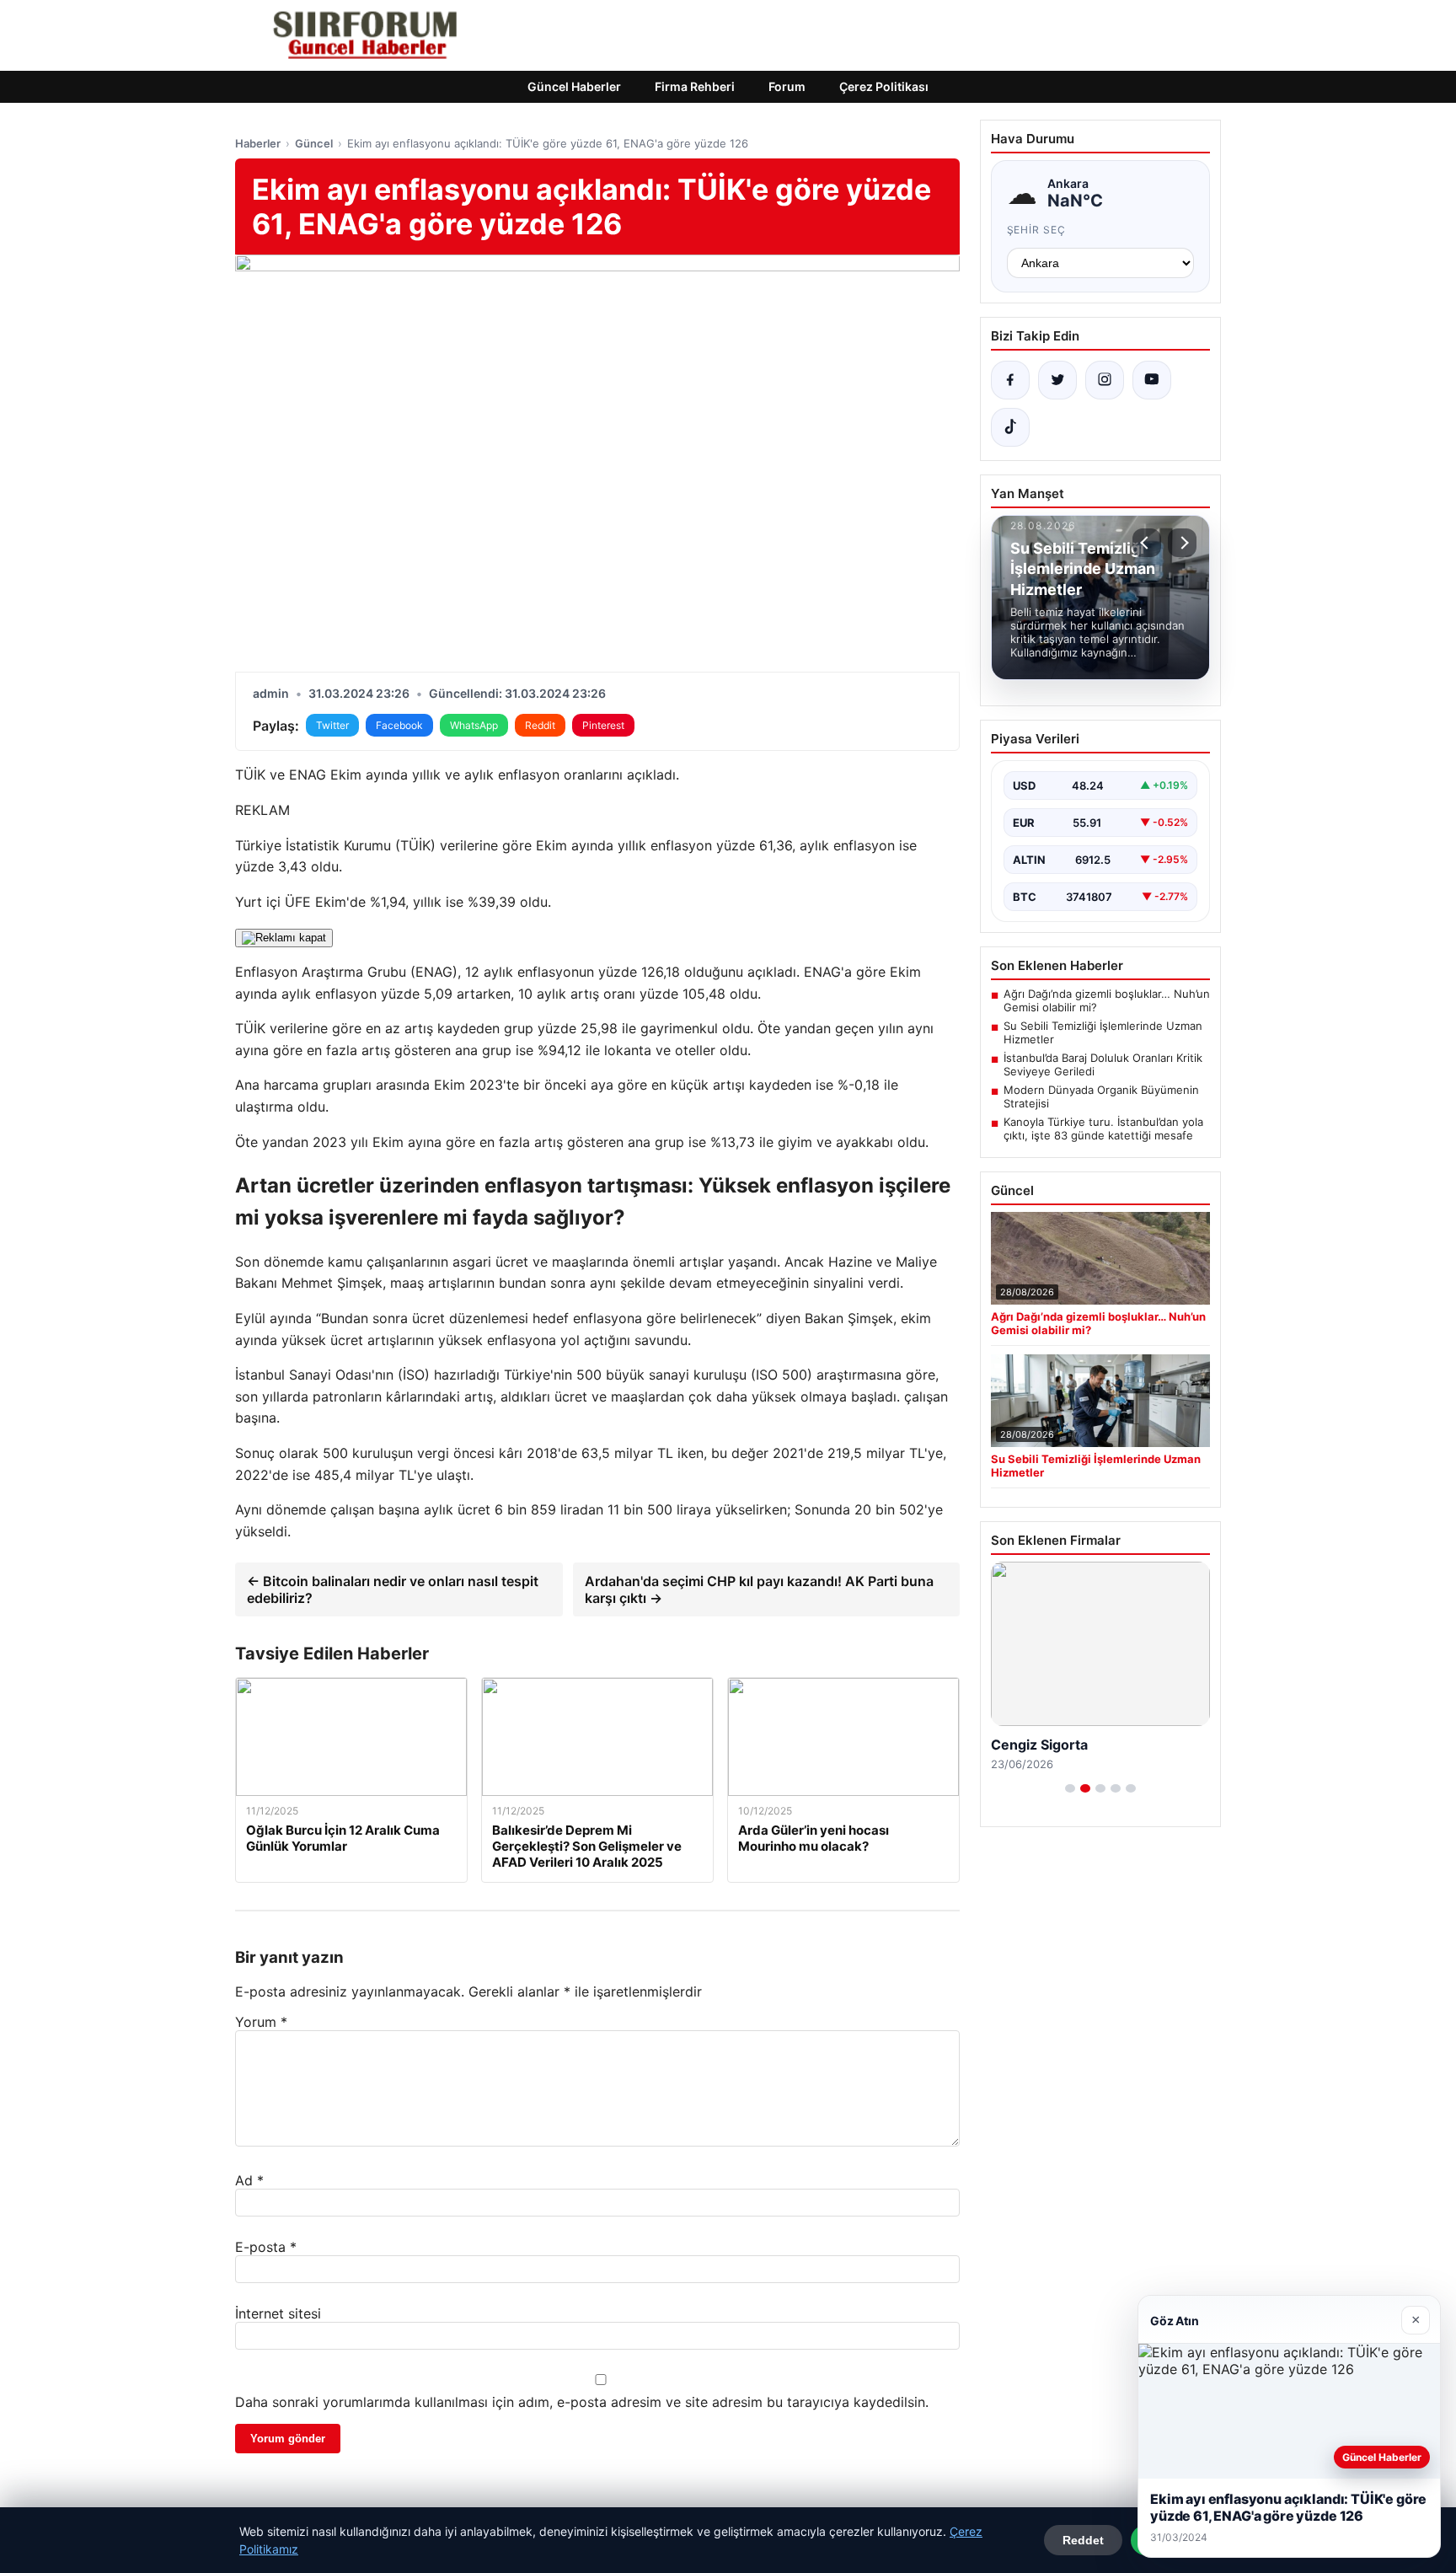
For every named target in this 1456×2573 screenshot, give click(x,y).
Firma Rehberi (695, 86)
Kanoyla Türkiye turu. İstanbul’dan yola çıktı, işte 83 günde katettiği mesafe (1103, 1128)
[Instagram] (1105, 380)
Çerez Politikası (884, 86)
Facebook (399, 725)
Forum (787, 86)
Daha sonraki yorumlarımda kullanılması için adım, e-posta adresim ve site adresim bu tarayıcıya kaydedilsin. (582, 2402)
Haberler (258, 143)
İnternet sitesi (278, 2313)
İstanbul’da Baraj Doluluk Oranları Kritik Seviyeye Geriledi (1103, 1064)
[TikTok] (1010, 427)
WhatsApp (474, 725)
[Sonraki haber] (1182, 543)
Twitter (332, 725)
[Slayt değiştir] (1070, 1788)
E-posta (266, 2247)
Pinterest (603, 725)
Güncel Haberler (574, 86)
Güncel (314, 143)
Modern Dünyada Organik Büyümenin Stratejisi (1101, 1096)
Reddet (1083, 2540)
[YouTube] (1152, 380)
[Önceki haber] (1147, 543)
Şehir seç (1037, 230)
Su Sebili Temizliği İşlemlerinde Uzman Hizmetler (1103, 1032)
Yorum (261, 2022)
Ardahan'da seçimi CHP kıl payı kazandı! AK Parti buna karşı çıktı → (759, 1589)
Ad (249, 2180)
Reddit (540, 725)
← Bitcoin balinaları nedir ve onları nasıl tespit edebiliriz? (393, 1589)
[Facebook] (1010, 380)
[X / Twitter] (1057, 380)
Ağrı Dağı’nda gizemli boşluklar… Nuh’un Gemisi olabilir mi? (1107, 1000)
